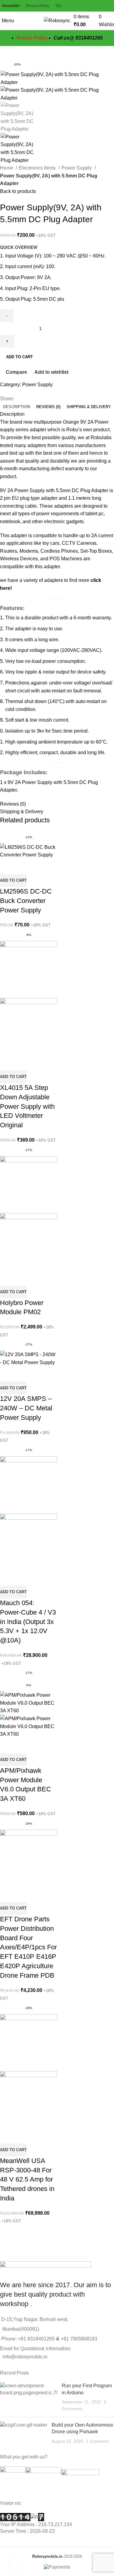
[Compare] (8, 866)
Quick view (24, 866)
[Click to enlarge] (15, 2565)
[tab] (17, 407)
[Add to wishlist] (40, 866)
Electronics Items (38, 168)
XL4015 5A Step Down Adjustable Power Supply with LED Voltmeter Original (27, 1106)
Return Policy (32, 38)
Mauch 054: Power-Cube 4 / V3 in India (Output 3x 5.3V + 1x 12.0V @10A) (28, 1622)
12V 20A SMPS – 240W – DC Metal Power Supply (26, 1408)
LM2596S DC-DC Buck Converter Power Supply (26, 901)
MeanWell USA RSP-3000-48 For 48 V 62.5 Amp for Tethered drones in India (27, 2179)
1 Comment (97, 2441)
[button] (13, 880)
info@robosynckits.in (24, 2357)
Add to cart (19, 357)
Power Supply (77, 168)
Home (7, 168)
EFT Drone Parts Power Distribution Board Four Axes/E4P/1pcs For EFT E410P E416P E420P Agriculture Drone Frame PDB (28, 1947)
